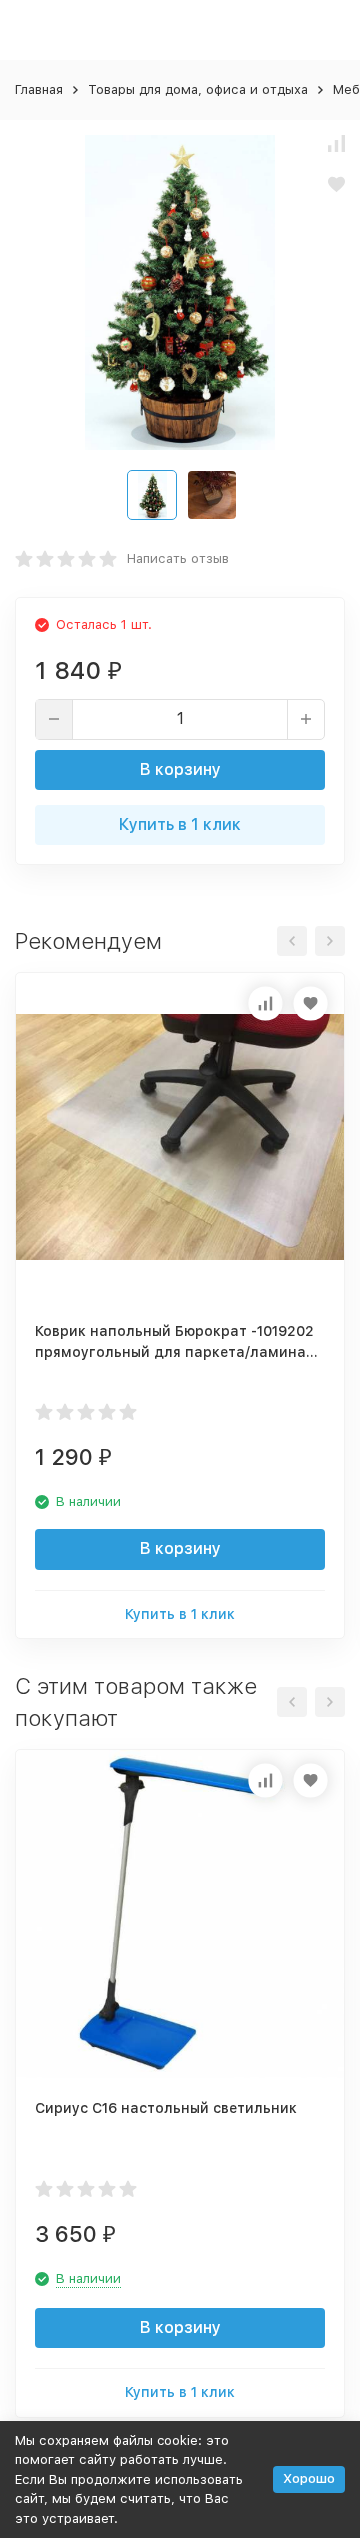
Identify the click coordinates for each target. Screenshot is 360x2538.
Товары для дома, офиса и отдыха (198, 89)
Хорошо (309, 2478)
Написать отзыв (178, 558)
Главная (39, 89)
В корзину (180, 769)
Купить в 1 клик (180, 824)
